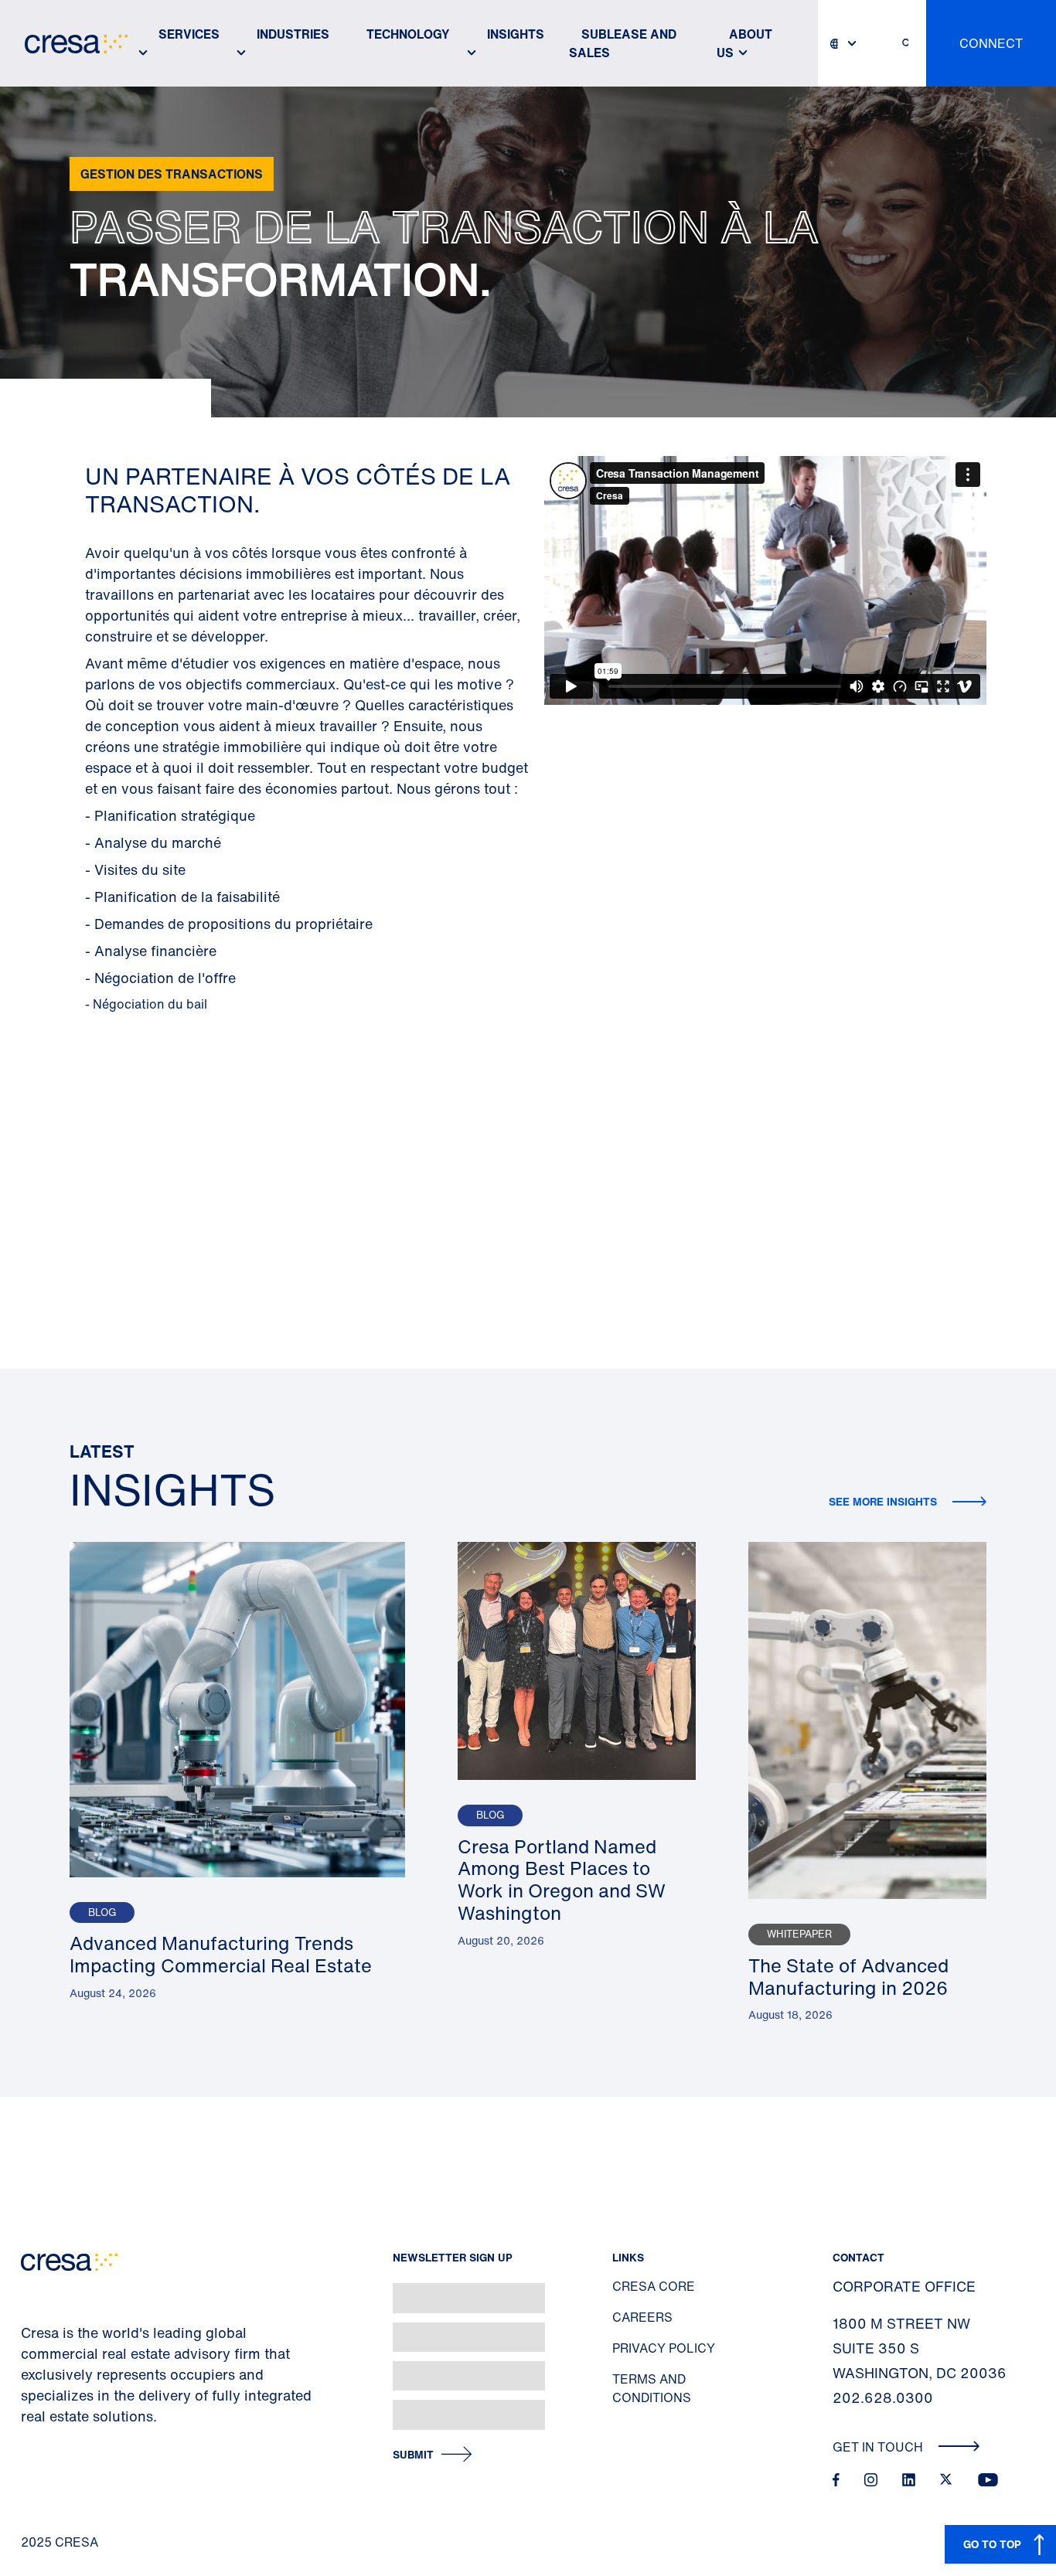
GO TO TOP (992, 2544)
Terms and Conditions (652, 2388)
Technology (408, 34)
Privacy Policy (664, 2348)
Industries (293, 34)
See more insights (884, 1501)
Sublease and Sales (623, 43)
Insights (516, 34)
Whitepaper (799, 1934)
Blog (102, 1912)
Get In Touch (879, 2447)
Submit (413, 2455)
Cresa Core (654, 2286)
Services (189, 34)
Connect (991, 43)
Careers (642, 2317)
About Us (744, 43)
